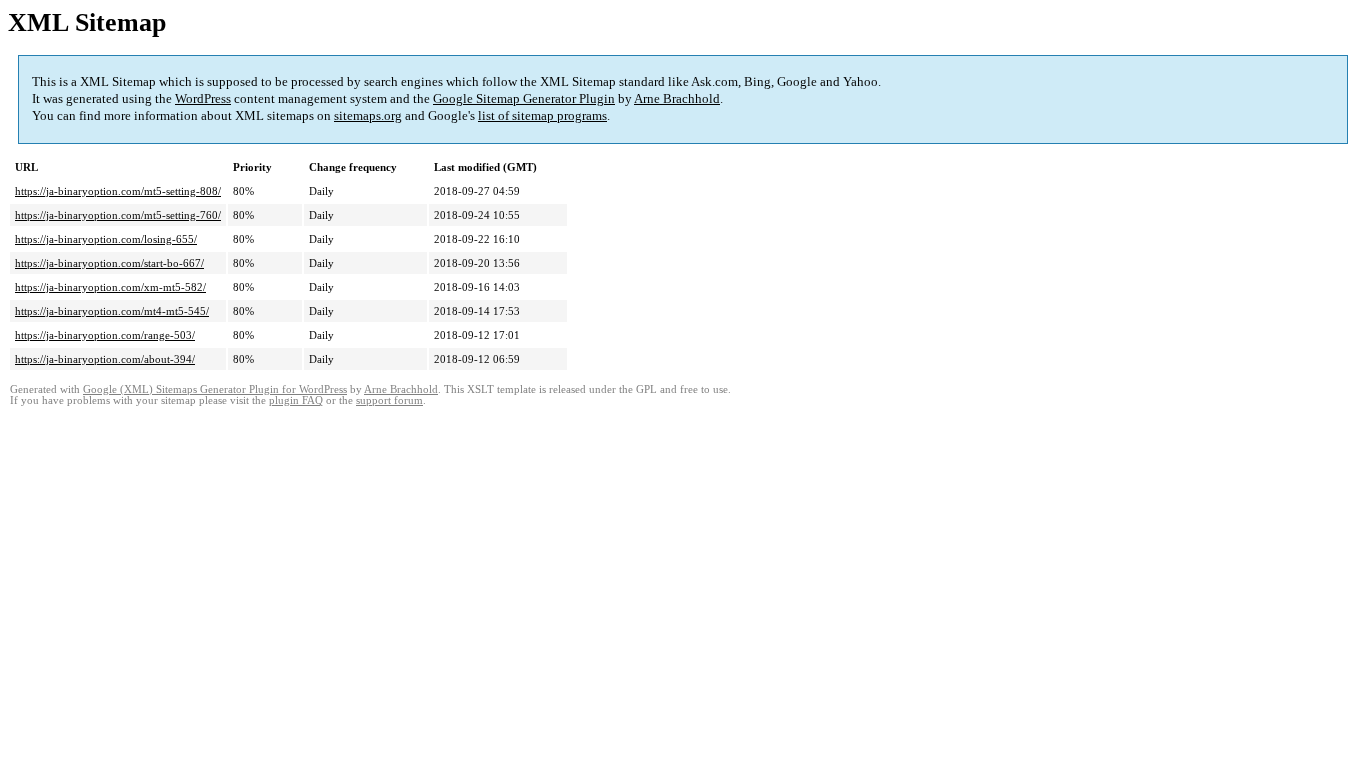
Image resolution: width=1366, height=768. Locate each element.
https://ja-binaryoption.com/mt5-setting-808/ (118, 191)
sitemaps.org (368, 115)
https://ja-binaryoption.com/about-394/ (105, 359)
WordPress (203, 98)
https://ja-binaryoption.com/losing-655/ (106, 239)
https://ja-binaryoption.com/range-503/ (105, 335)
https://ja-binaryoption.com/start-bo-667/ (109, 263)
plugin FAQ (296, 400)
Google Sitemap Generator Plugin (524, 98)
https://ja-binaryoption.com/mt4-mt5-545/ (112, 311)
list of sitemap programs (542, 115)
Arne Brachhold (677, 98)
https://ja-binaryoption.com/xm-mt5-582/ (110, 287)
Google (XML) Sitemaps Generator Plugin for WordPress (215, 389)
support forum (389, 400)
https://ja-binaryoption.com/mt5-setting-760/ (118, 215)
